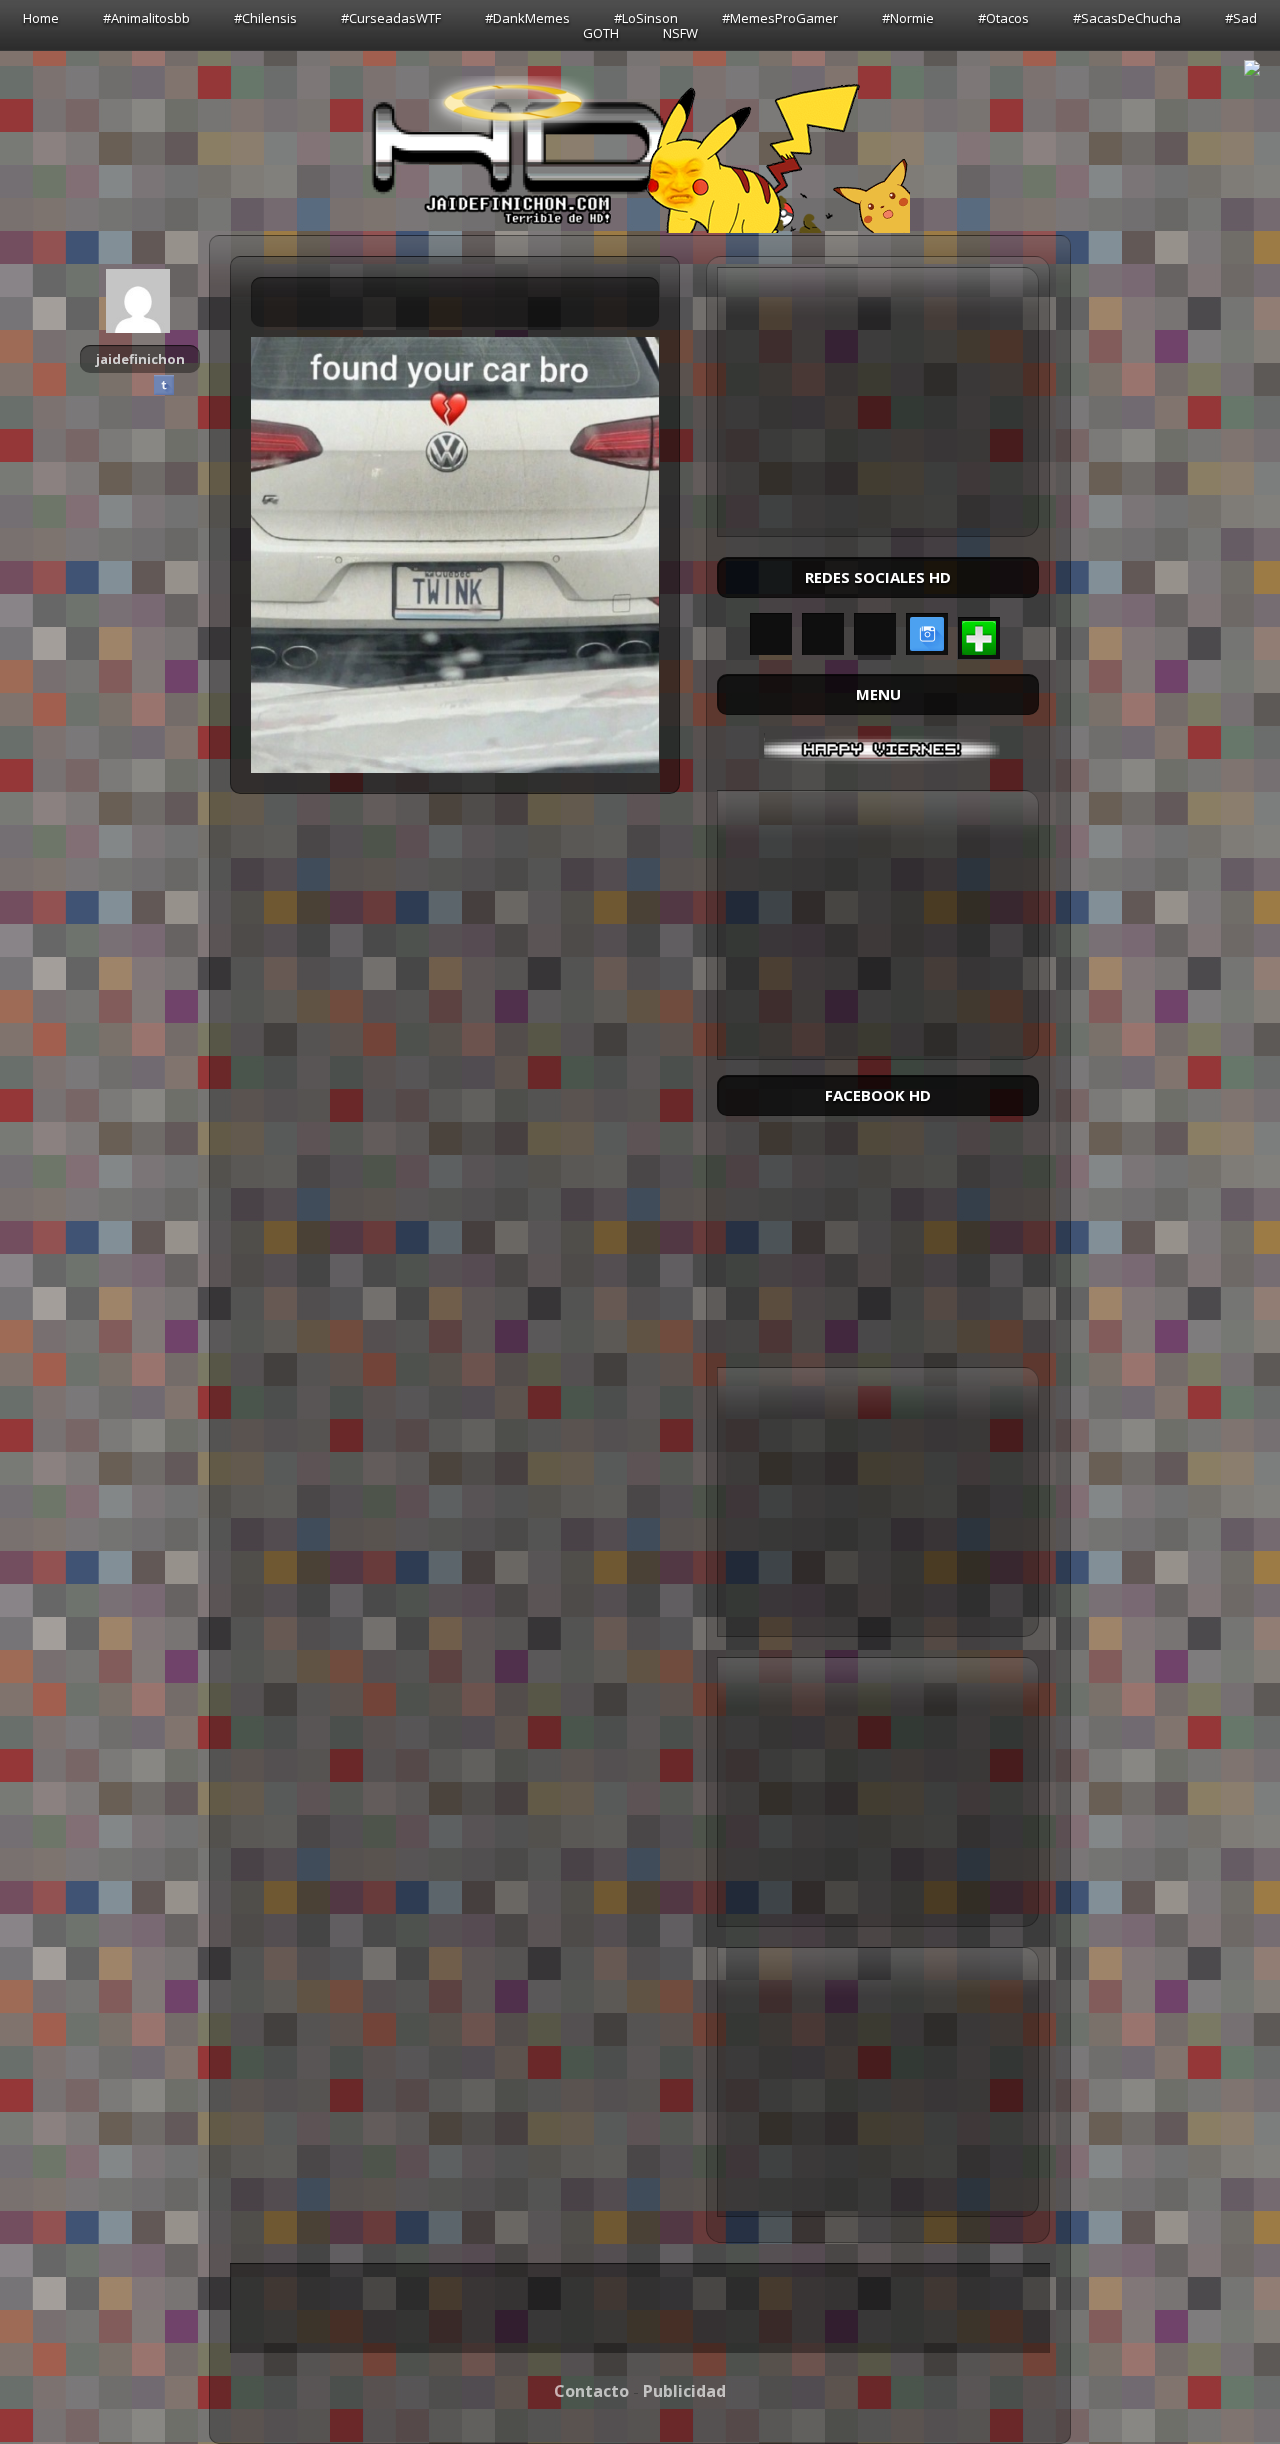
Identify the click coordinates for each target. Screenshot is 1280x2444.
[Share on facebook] (116, 385)
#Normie (908, 18)
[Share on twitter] (140, 385)
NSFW (680, 33)
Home (41, 18)
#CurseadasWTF (391, 18)
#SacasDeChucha (1127, 18)
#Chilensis (265, 18)
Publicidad (684, 2391)
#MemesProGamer (780, 18)
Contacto (591, 2391)
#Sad (1241, 18)
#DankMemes (527, 18)
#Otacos (1003, 18)
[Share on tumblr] (164, 385)
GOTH (601, 33)
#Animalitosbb (146, 18)
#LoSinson (646, 18)
